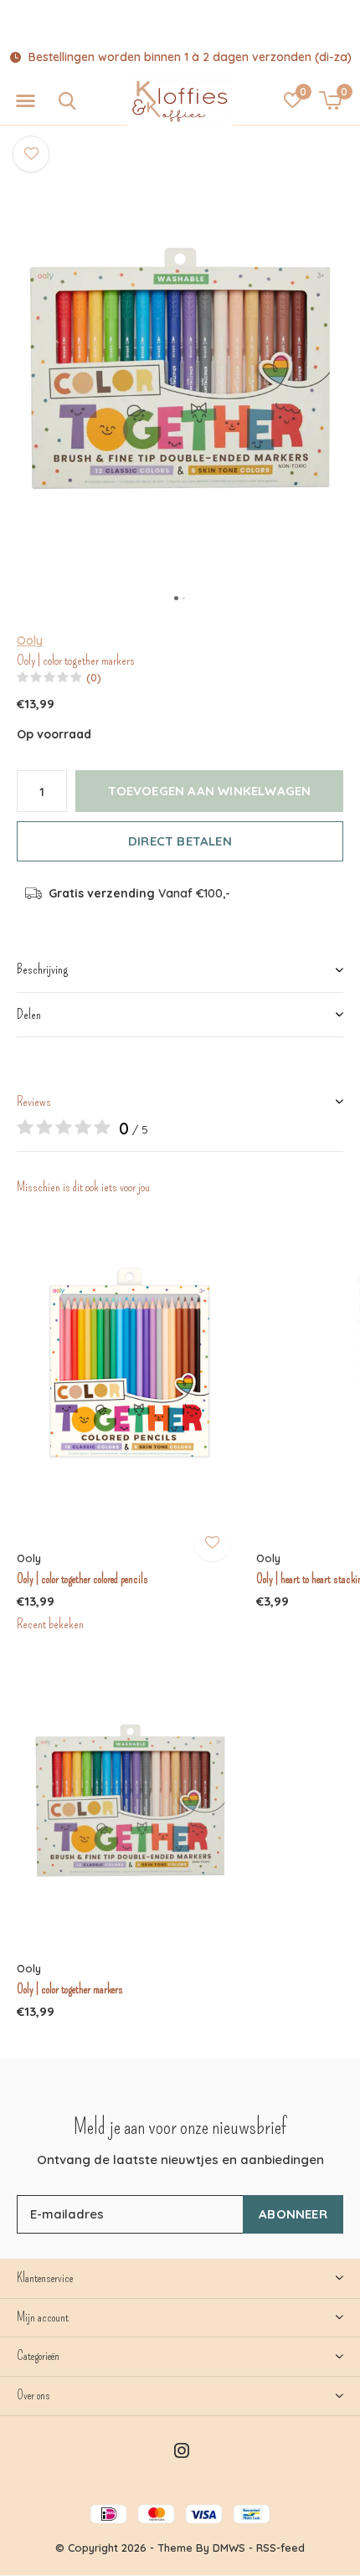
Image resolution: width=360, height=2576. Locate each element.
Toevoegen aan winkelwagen (210, 791)
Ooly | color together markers (70, 1989)
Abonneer (293, 2214)
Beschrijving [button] (42, 969)
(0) (94, 677)
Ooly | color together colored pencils (82, 1579)
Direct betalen (180, 841)
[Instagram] (182, 2450)
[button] (25, 101)
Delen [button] (29, 1014)
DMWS (229, 2548)
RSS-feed (280, 2548)
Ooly (30, 640)
